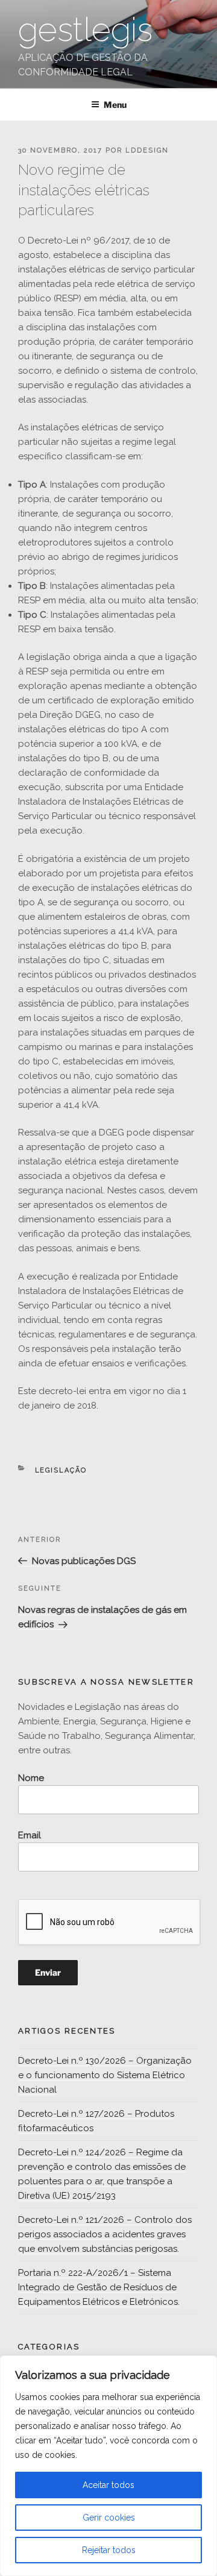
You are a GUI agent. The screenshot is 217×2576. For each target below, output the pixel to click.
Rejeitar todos (109, 2550)
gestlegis (85, 29)
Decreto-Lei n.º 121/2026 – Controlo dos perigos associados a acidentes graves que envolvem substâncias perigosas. (105, 2234)
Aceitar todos (108, 2485)
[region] (108, 2466)
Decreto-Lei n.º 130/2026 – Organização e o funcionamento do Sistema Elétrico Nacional (105, 2075)
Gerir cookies (109, 2518)
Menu (115, 105)
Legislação (61, 1470)
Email (30, 1835)
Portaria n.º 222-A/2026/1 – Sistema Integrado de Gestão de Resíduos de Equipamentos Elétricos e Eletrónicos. (99, 2287)
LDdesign (147, 150)
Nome (31, 1778)
